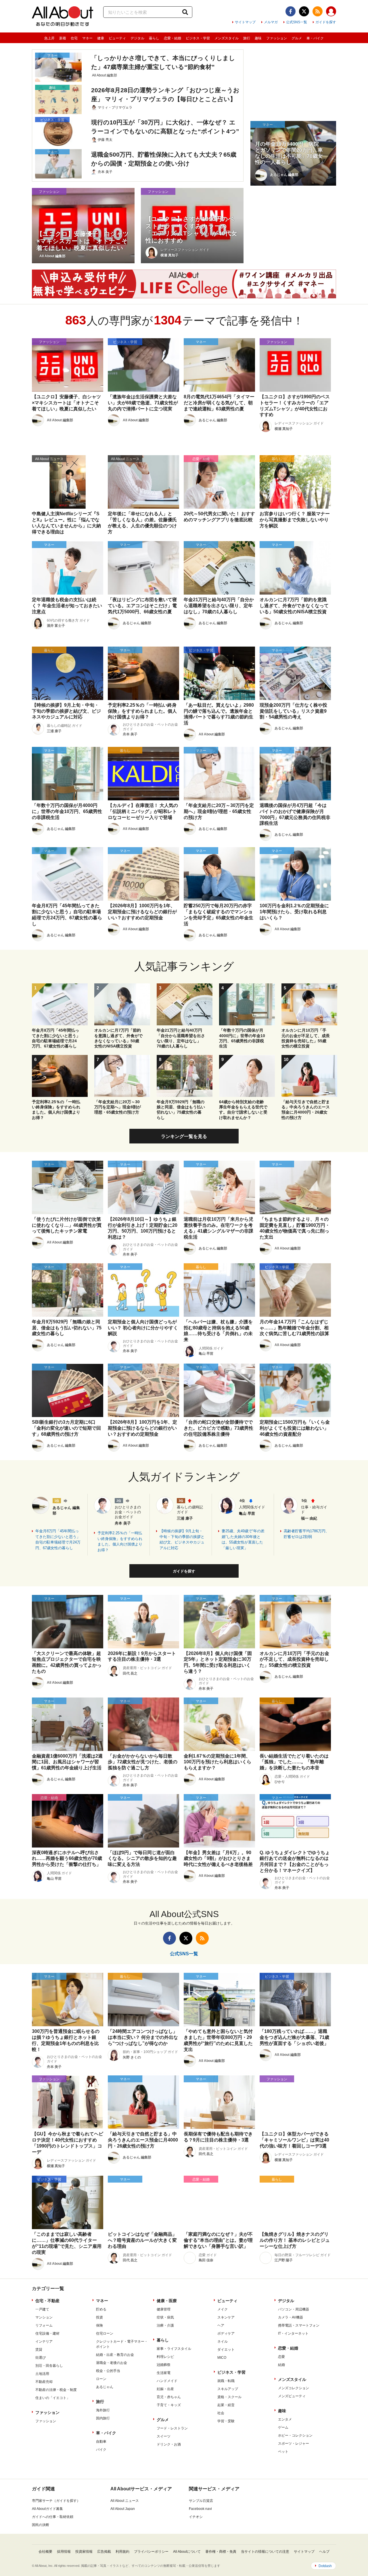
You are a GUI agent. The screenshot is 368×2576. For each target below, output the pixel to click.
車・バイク (315, 38)
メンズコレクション (294, 2388)
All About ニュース (125, 2501)
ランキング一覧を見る (184, 1136)
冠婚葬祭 (164, 2365)
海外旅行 (103, 2410)
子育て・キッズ (169, 2405)
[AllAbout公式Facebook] (291, 11)
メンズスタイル (227, 38)
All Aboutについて (187, 2552)
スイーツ (164, 2436)
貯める (101, 2309)
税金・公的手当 (108, 2371)
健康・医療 (167, 2301)
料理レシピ (165, 2357)
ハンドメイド (167, 2381)
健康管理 (164, 2309)
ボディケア (226, 2333)
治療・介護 (165, 2325)
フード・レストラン (172, 2428)
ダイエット (226, 2350)
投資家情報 (84, 2552)
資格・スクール (229, 2397)
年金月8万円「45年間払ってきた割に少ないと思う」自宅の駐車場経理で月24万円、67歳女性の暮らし (58, 1539)
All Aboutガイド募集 (47, 2509)
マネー (87, 38)
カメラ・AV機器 (291, 2317)
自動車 (101, 2442)
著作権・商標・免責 (221, 2552)
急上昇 (49, 38)
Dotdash (325, 2566)
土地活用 (42, 2374)
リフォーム (44, 2325)
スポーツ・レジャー (294, 2444)
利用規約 (122, 2552)
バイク (101, 2450)
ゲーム (283, 2427)
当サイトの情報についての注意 (265, 2552)
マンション (44, 2317)
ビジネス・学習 (198, 38)
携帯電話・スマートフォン (299, 2325)
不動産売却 (44, 2382)
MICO (222, 2358)
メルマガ (271, 22)
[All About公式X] (304, 11)
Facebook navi (200, 2509)
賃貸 (39, 2350)
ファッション (277, 38)
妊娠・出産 (165, 2389)
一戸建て (42, 2309)
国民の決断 (41, 2525)
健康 (101, 38)
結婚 (281, 2365)
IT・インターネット (293, 2333)
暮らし (154, 38)
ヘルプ (324, 2552)
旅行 (247, 38)
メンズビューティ (292, 2396)
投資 (99, 2317)
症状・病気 (165, 2317)
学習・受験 (226, 2421)
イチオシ (196, 2517)
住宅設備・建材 (47, 2333)
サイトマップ (245, 22)
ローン (101, 2379)
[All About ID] (331, 12)
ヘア (221, 2325)
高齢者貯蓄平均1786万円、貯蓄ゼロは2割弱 (306, 1534)
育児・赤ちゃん (169, 2397)
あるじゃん (105, 2387)
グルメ (297, 38)
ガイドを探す (326, 22)
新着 (63, 38)
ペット (283, 2452)
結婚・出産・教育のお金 (115, 2355)
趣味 (258, 38)
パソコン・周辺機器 (294, 2309)
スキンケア (226, 2317)
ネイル (223, 2342)
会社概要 (45, 2552)
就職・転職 (226, 2381)
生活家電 (164, 2373)
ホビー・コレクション (295, 2435)
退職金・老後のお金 (112, 2363)
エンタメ (285, 2419)
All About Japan (123, 2509)
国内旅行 (103, 2418)
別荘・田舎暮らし (49, 2366)
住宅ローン (105, 2333)
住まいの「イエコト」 (53, 2398)
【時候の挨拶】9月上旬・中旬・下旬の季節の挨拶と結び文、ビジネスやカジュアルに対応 (182, 1539)
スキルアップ (228, 2389)
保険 (99, 2325)
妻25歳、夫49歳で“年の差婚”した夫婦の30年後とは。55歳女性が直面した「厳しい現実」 (243, 1539)
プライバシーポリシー (151, 2552)
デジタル (137, 38)
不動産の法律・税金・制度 (56, 2390)
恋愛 (281, 2357)
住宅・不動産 (47, 2301)
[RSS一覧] (318, 11)
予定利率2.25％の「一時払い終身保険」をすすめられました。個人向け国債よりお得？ (120, 1541)
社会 (221, 2413)
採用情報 (64, 2552)
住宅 (74, 38)
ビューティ (117, 38)
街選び (41, 2358)
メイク (223, 2309)
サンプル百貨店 (201, 2501)
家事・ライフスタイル (174, 2349)
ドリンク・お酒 (169, 2444)
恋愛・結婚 (172, 38)
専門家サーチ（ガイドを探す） (56, 2501)
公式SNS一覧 (297, 22)
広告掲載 (104, 2552)
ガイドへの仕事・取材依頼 (53, 2517)
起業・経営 (226, 2405)
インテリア (44, 2342)
